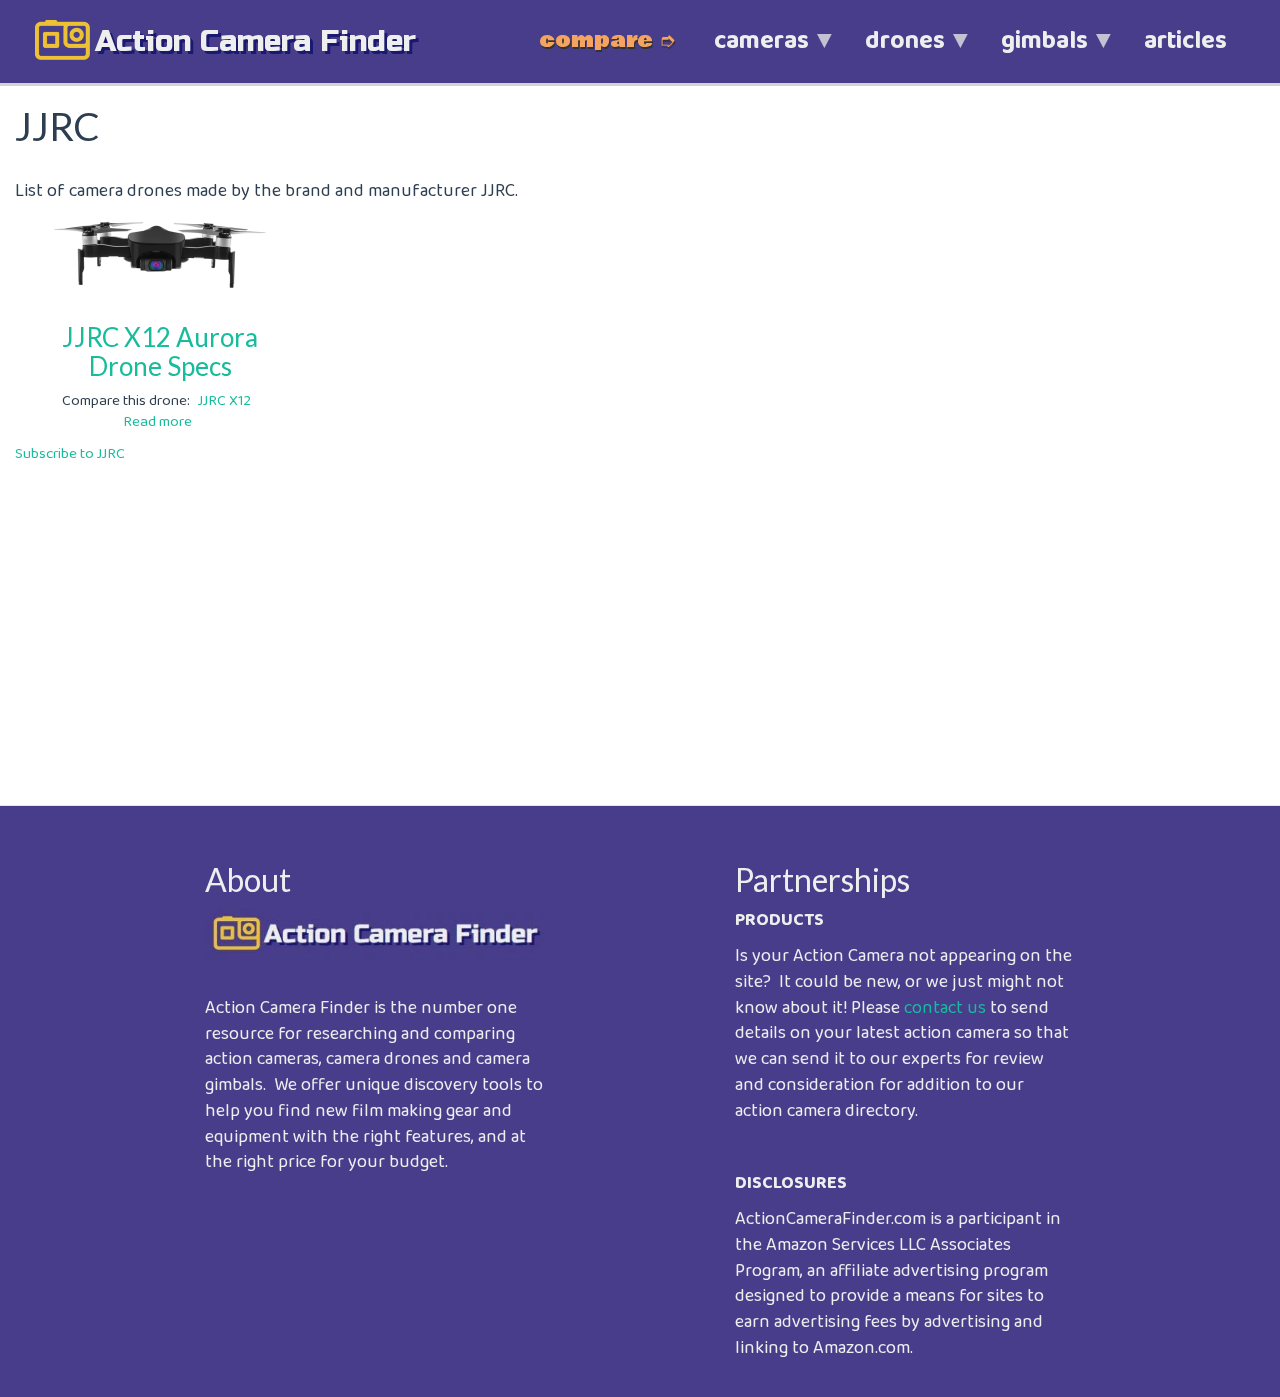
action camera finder (255, 41)
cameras (747, 51)
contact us (945, 1008)
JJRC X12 (224, 401)
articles (1185, 41)
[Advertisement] (615, 620)
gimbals (1030, 51)
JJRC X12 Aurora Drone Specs (160, 351)
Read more (157, 422)
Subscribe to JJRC (70, 454)
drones (891, 51)
